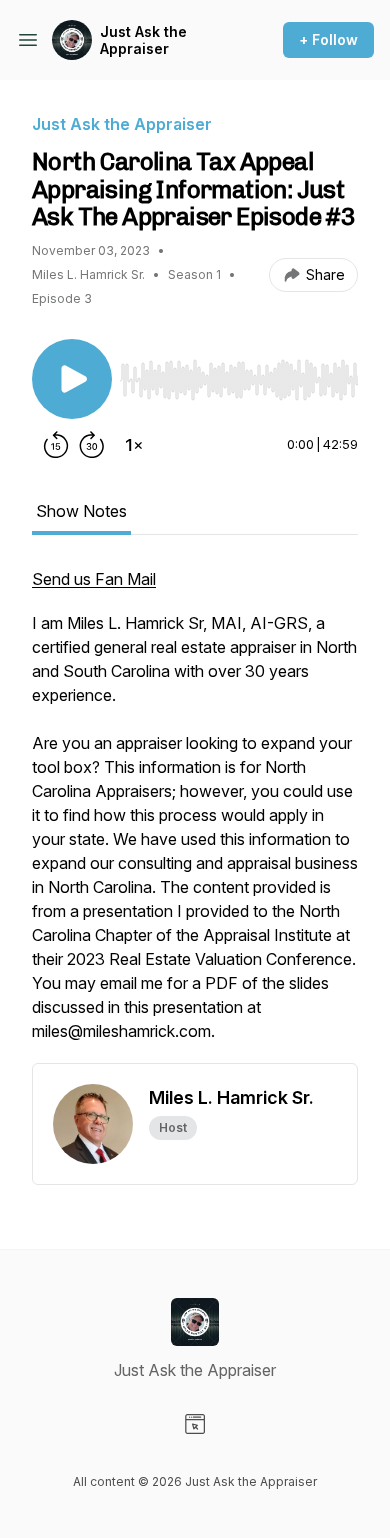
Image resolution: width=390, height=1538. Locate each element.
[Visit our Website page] (195, 1424)
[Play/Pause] (72, 379)
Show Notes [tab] (81, 511)
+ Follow (328, 39)
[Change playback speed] (134, 445)
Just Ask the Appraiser (143, 40)
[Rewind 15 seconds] (56, 445)
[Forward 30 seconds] (92, 445)
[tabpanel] (195, 815)
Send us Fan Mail (94, 579)
